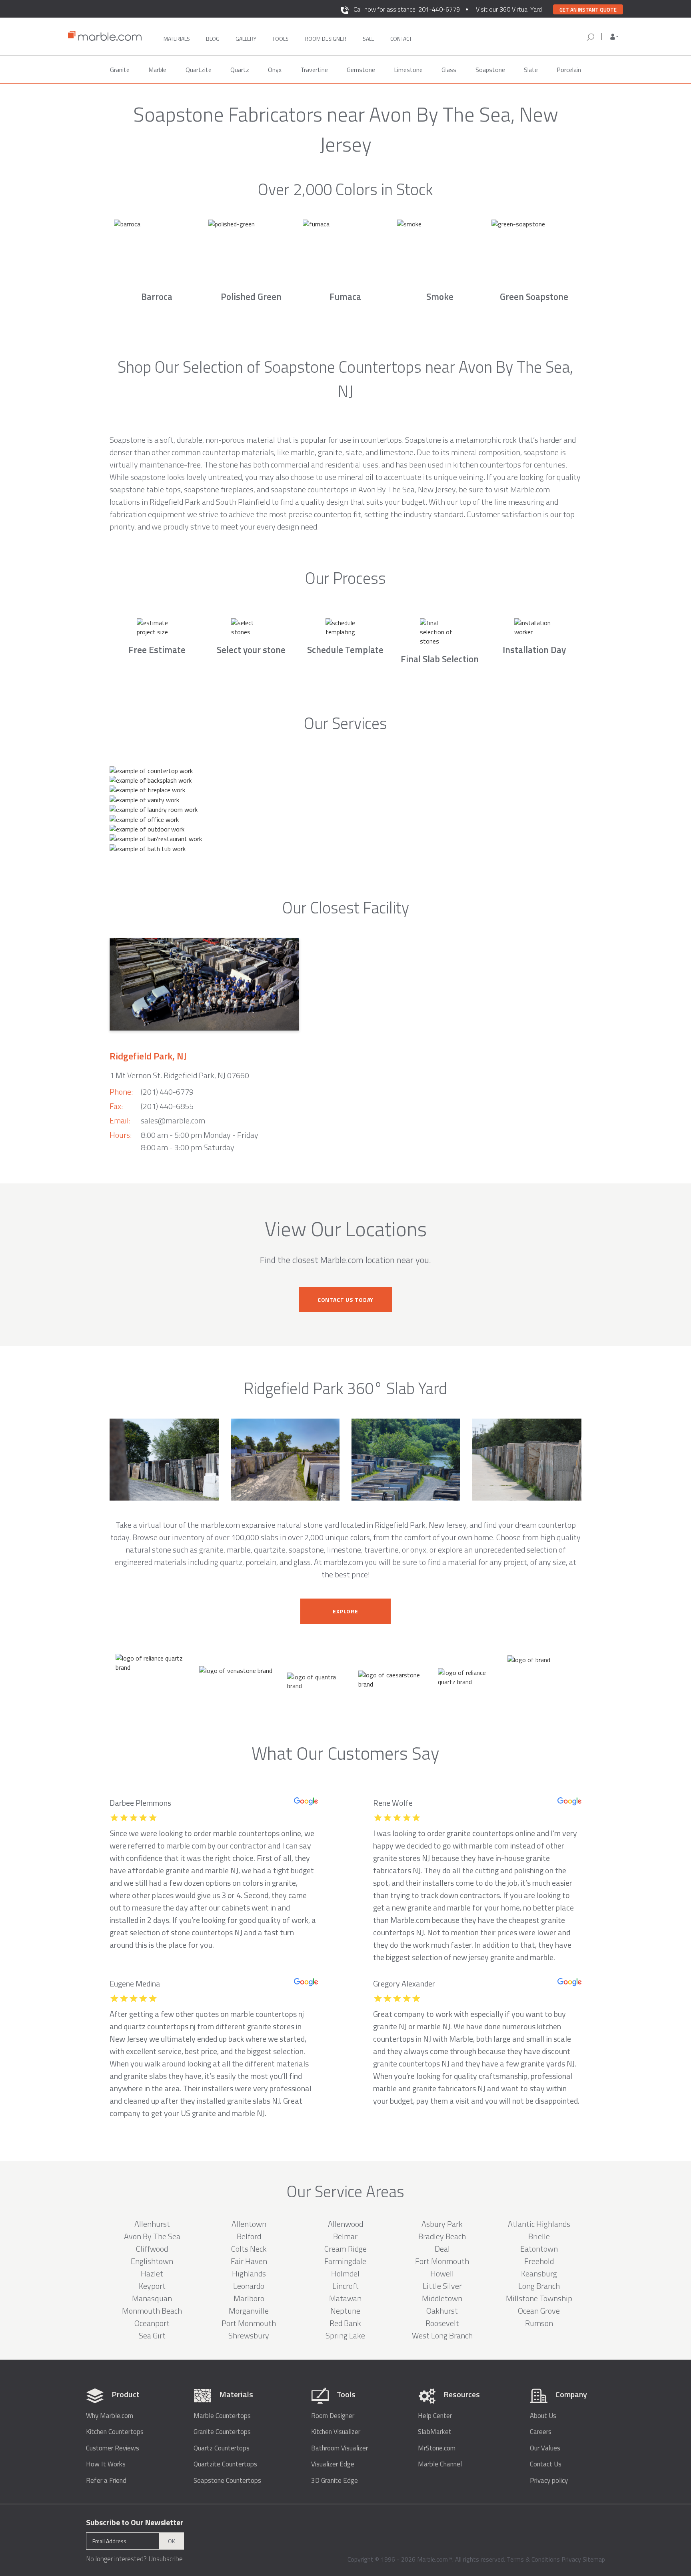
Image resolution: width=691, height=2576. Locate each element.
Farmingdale (345, 2261)
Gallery (246, 39)
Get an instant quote (588, 10)
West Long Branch (442, 2335)
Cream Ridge (345, 2249)
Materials (177, 39)
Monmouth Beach (152, 2311)
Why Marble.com (110, 2416)
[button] (614, 37)
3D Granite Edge (335, 2481)
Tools (281, 39)
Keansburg (539, 2273)
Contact (401, 39)
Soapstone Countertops (227, 2481)
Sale (368, 39)
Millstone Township (539, 2298)
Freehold (539, 2261)
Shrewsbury (249, 2335)
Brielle (539, 2236)
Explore (345, 1611)
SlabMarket (435, 2432)
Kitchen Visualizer (336, 2432)
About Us (543, 2416)
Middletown (442, 2298)
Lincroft (345, 2286)
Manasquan (152, 2298)
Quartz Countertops (222, 2448)
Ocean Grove (539, 2311)
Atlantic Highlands (539, 2224)
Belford (249, 2236)
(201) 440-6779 (167, 1092)
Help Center (435, 2416)
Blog (213, 39)
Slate (531, 70)
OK (172, 2541)
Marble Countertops (222, 2416)
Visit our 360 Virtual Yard (509, 9)
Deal (442, 2249)
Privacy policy (549, 2481)
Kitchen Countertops (115, 2432)
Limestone (408, 70)
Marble (157, 70)
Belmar (345, 2236)
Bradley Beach (442, 2236)
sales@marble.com (173, 1120)
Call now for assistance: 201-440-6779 (407, 9)
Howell (442, 2273)
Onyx (275, 70)
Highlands (249, 2273)
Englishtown (152, 2261)
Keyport (152, 2286)
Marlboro (249, 2298)
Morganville (249, 2311)
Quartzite (199, 70)
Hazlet (152, 2273)
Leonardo (249, 2286)
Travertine (314, 70)
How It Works (106, 2464)
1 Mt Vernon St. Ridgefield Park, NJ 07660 (179, 1075)
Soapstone (490, 70)
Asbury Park (442, 2224)
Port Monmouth (249, 2323)
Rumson (539, 2323)
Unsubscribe (166, 2559)
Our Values (545, 2448)
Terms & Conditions (533, 2559)
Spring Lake (345, 2335)
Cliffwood (152, 2249)
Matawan (345, 2298)
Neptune (345, 2311)
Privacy (571, 2559)
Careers (541, 2432)
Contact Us (546, 2464)
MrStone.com (437, 2448)
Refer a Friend (106, 2481)
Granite (120, 70)
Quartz (240, 70)
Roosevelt (442, 2323)
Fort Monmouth (442, 2261)
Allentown (249, 2224)
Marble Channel (440, 2464)
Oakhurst (442, 2311)
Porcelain (569, 70)
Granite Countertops (222, 2432)
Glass (449, 70)
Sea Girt (152, 2335)
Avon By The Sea (152, 2236)
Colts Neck (249, 2249)
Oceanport (152, 2323)
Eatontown (539, 2249)
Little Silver (442, 2286)
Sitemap (594, 2559)
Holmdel (345, 2273)
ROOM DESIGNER (326, 39)
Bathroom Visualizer (340, 2448)
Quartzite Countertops (225, 2464)
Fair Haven (249, 2261)
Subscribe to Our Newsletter (135, 2522)
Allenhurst (152, 2224)
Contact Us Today (345, 1300)
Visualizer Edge (333, 2464)
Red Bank (345, 2323)
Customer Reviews (113, 2448)
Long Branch (539, 2286)
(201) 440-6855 (167, 1106)
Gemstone (361, 70)
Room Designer (333, 2416)
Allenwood (345, 2224)
